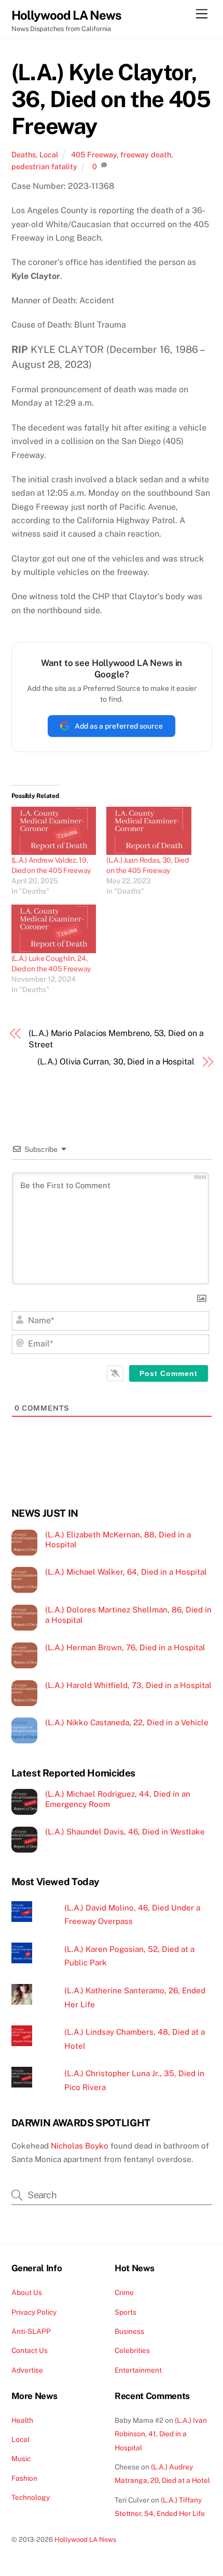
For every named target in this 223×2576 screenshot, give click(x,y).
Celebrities (132, 2350)
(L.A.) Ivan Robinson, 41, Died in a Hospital (161, 2434)
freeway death (146, 154)
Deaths (24, 154)
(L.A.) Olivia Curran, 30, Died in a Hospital (116, 1062)
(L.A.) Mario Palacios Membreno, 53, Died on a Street (116, 1039)
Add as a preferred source (119, 726)
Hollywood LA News (86, 2540)
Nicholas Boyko (80, 2146)
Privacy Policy (34, 2312)
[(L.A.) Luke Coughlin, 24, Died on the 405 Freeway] (54, 929)
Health (22, 2420)
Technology (31, 2497)
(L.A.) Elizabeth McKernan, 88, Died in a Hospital (118, 1540)
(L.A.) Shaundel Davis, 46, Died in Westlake (125, 1832)
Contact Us (30, 2350)
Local (49, 154)
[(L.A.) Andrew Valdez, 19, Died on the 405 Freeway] (54, 831)
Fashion (24, 2478)
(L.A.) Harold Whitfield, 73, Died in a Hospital (128, 1685)
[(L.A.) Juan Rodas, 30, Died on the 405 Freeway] (149, 831)
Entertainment (138, 2370)
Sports (126, 2312)
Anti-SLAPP (31, 2331)
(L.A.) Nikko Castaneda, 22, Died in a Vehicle (127, 1722)
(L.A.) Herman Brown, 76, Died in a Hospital (125, 1647)
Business (129, 2331)
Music (21, 2459)
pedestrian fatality (44, 166)
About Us (27, 2292)
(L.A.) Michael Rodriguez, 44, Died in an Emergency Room (118, 1799)
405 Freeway (94, 154)
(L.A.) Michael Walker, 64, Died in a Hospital (126, 1572)
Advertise (27, 2370)
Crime (124, 2292)
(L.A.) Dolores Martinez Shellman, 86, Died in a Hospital (128, 1615)
